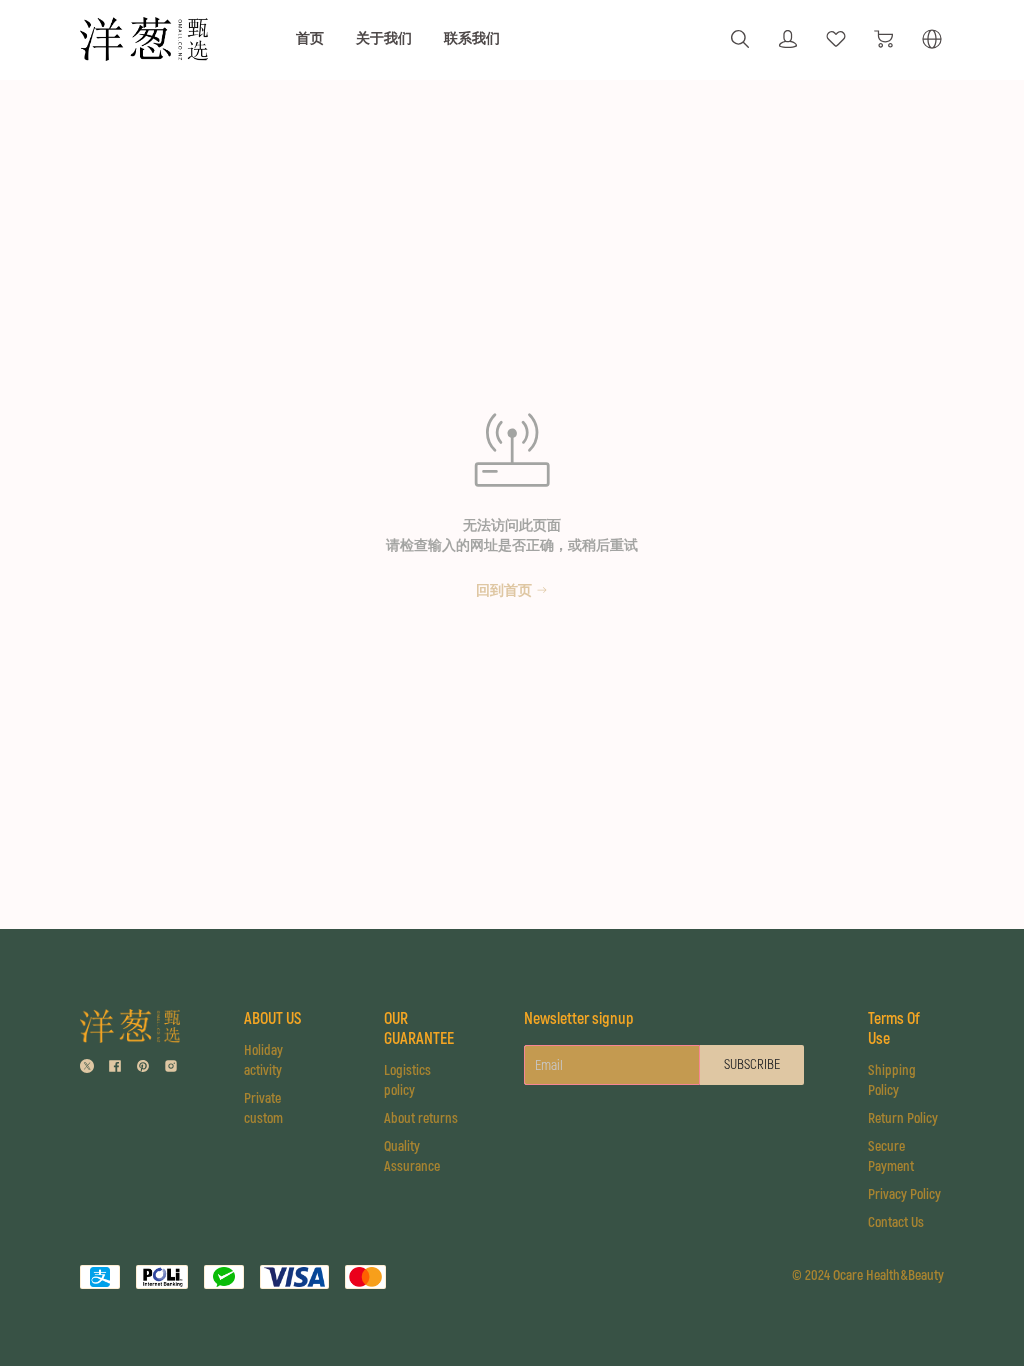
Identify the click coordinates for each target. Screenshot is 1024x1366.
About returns (421, 1118)
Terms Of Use (894, 1029)
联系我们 (472, 38)
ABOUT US (272, 1019)
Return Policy (903, 1118)
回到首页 (504, 590)
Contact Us (896, 1222)
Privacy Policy (904, 1194)
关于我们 (384, 38)
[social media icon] (87, 1066)
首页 (310, 38)
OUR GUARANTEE (419, 1029)
